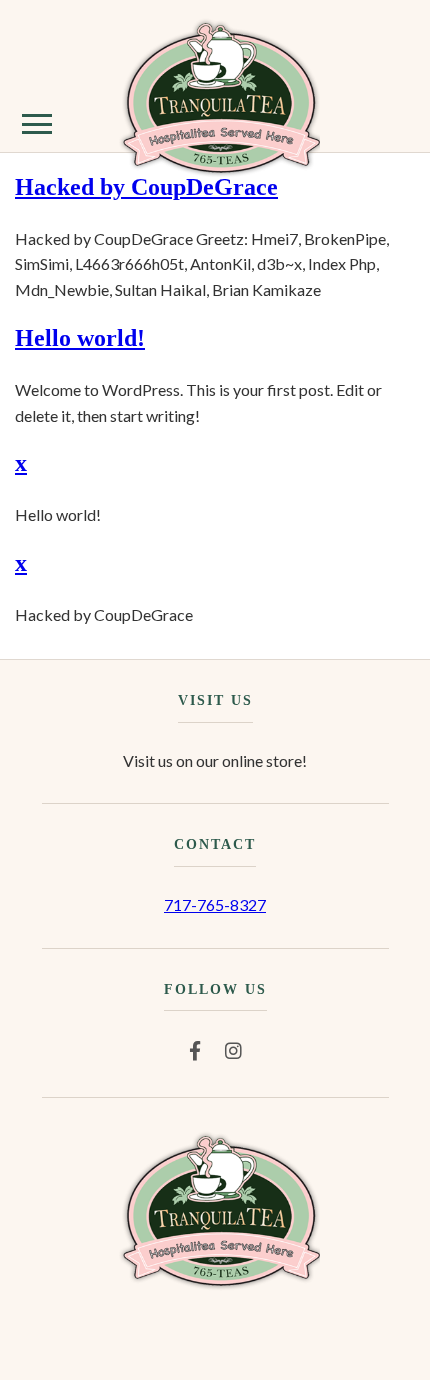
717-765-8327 (215, 904)
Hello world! (80, 338)
